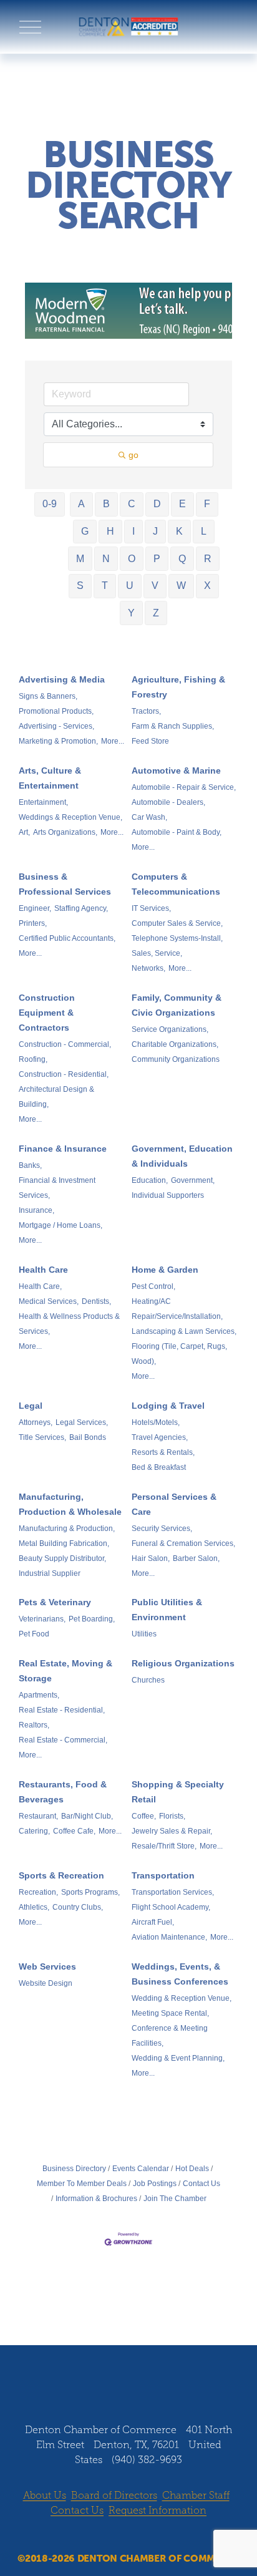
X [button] (207, 586)
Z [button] (156, 613)
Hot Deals (192, 2169)
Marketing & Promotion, (58, 741)
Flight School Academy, (171, 1907)
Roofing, (33, 1059)
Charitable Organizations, (175, 1044)
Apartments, (39, 1695)
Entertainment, (43, 802)
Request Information (158, 2510)
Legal (31, 1406)
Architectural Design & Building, (56, 1097)
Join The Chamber (175, 2199)
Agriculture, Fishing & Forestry (178, 687)
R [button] (208, 559)
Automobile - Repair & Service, (184, 787)
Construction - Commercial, (65, 1044)
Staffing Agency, (81, 908)
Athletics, (34, 1907)
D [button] (157, 504)
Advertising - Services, (56, 726)
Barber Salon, (196, 1558)
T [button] (105, 586)
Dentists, (96, 1301)
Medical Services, (49, 1301)
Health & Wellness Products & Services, (69, 1324)
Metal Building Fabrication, (64, 1543)
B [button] (106, 504)
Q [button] (182, 559)
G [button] (85, 531)
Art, (24, 832)
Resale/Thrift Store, (164, 1846)
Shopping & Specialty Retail (178, 1792)
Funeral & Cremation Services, (183, 1543)
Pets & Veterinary (55, 1602)
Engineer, (35, 908)
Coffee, (144, 1816)
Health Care (43, 1270)
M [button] (80, 559)
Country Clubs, (78, 1907)
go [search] (133, 455)
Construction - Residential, (64, 1074)
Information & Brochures (96, 2199)
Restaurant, (38, 1816)
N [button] (106, 559)
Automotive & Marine (176, 770)
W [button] (181, 586)
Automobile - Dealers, (168, 802)
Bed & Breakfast (159, 1467)
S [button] (80, 586)
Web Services (47, 1966)
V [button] (155, 586)
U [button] (130, 586)
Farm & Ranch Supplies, (173, 726)
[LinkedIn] (140, 2386)
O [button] (132, 559)
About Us (45, 2495)
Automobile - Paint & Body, (177, 832)
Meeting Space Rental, (170, 2013)
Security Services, (162, 1529)
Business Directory (74, 2169)
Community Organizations (176, 1059)
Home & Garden (165, 1270)
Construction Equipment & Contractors (47, 1013)
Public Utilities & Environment (167, 1610)
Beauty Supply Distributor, (62, 1558)
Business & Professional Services (65, 884)
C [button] (132, 504)
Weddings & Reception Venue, (70, 817)
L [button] (204, 531)
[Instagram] (117, 2386)
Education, (150, 1180)
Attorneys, (36, 1422)
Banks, (30, 1165)
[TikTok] (164, 2386)
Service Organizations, (170, 1029)
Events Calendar (141, 2169)
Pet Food (34, 1634)
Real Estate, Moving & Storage (65, 1671)
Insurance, (36, 1210)
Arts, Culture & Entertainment (50, 778)
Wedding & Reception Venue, (182, 1998)
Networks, (148, 968)
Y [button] (131, 613)
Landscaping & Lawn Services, (184, 1331)
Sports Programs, (90, 1892)
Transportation (163, 1875)
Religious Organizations (183, 1663)
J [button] (155, 531)
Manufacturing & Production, (67, 1529)
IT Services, (151, 908)
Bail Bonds (88, 1437)
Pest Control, (153, 1286)
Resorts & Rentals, (163, 1452)
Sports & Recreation (61, 1875)
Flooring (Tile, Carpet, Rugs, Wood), (179, 1354)
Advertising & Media (62, 679)
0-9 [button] (50, 504)
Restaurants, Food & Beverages (63, 1792)
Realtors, (34, 1725)
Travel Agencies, (160, 1437)
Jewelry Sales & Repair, (172, 1831)
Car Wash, (149, 817)
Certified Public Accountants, (67, 938)
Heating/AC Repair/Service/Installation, (177, 1309)
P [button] (157, 559)
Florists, (172, 1816)
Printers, (33, 923)
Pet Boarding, (92, 1619)
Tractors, (146, 711)
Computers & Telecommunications (176, 884)
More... (113, 741)
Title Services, (42, 1437)
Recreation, (38, 1892)
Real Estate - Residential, (62, 1710)
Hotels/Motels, (156, 1422)
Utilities (144, 1634)
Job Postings (155, 2184)
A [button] (81, 504)
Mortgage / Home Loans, (61, 1225)
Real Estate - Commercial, (63, 1740)
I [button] (133, 531)
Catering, (34, 1831)
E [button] (182, 504)
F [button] (207, 504)
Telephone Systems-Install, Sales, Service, (177, 946)
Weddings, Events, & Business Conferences (180, 1974)
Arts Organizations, (65, 832)
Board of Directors (114, 2495)
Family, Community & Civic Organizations (177, 1005)
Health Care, (40, 1286)
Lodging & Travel (168, 1406)
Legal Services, (82, 1422)
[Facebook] (93, 2386)
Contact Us (201, 2184)
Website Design (46, 1983)
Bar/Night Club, (87, 1816)
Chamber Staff (196, 2495)
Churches (148, 1680)
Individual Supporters (168, 1195)
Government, (193, 1180)
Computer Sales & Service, (177, 923)
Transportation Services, (173, 1892)
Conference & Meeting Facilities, (170, 2036)
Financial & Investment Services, (57, 1188)
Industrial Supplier (50, 1573)
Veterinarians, (42, 1619)
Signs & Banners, (48, 696)
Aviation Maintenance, (169, 1937)
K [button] (179, 531)
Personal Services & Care (174, 1504)
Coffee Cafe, (74, 1831)
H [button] (110, 531)
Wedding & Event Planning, (178, 2058)
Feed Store (150, 741)
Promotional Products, (56, 711)
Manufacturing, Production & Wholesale (70, 1504)
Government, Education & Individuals (182, 1156)
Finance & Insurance (63, 1149)
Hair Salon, (151, 1558)
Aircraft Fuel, (153, 1922)
